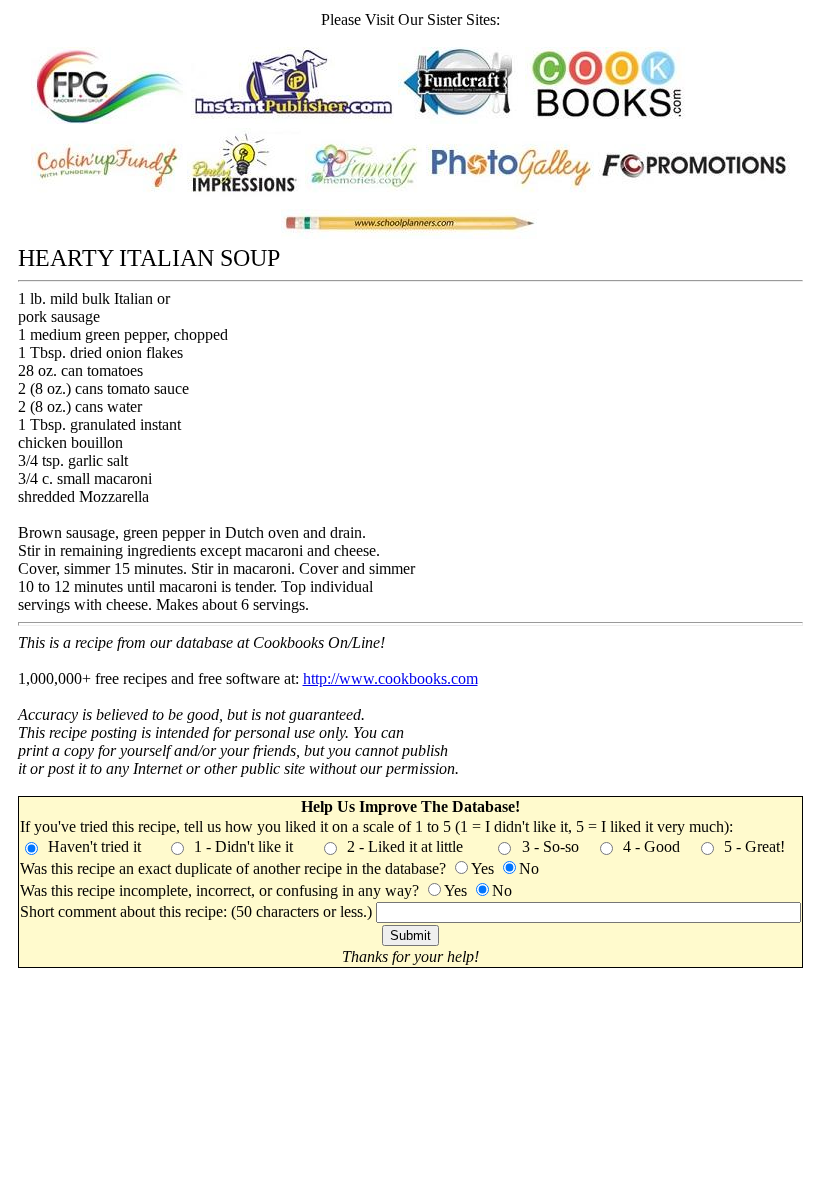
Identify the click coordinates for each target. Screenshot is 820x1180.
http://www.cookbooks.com (390, 678)
